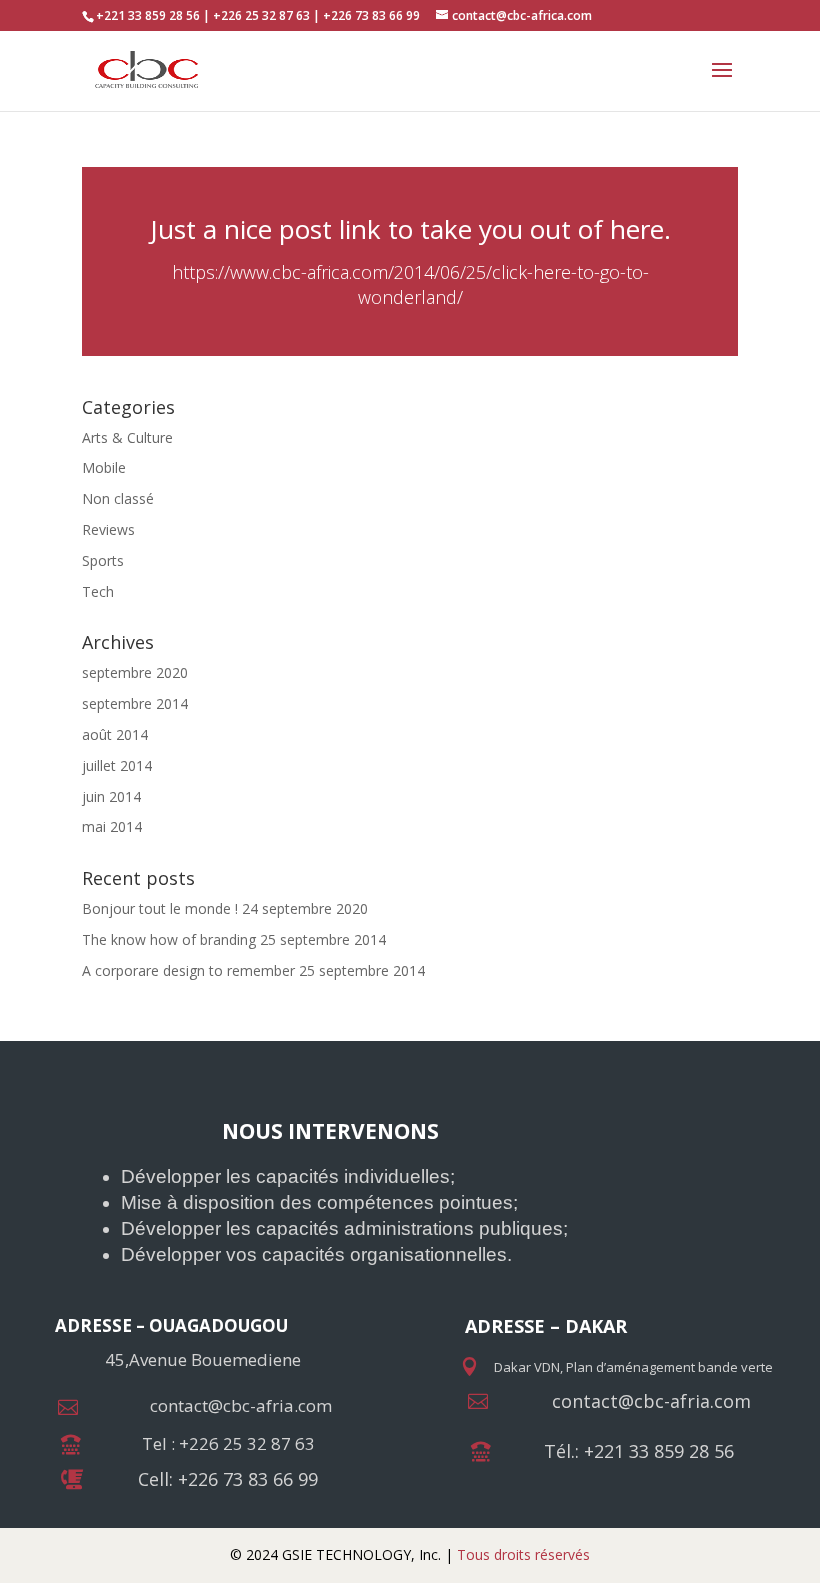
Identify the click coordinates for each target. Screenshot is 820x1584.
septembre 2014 (135, 703)
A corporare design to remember (188, 970)
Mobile (104, 467)
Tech (98, 591)
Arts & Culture (127, 437)
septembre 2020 (135, 672)
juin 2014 (111, 796)
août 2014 (115, 734)
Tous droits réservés (521, 1554)
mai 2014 (112, 826)
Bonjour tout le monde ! (160, 908)
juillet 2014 (117, 765)
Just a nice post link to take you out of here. (410, 229)
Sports (103, 560)
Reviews (108, 529)
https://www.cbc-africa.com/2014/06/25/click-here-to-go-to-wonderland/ (410, 284)
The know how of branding (169, 939)
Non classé (118, 498)
